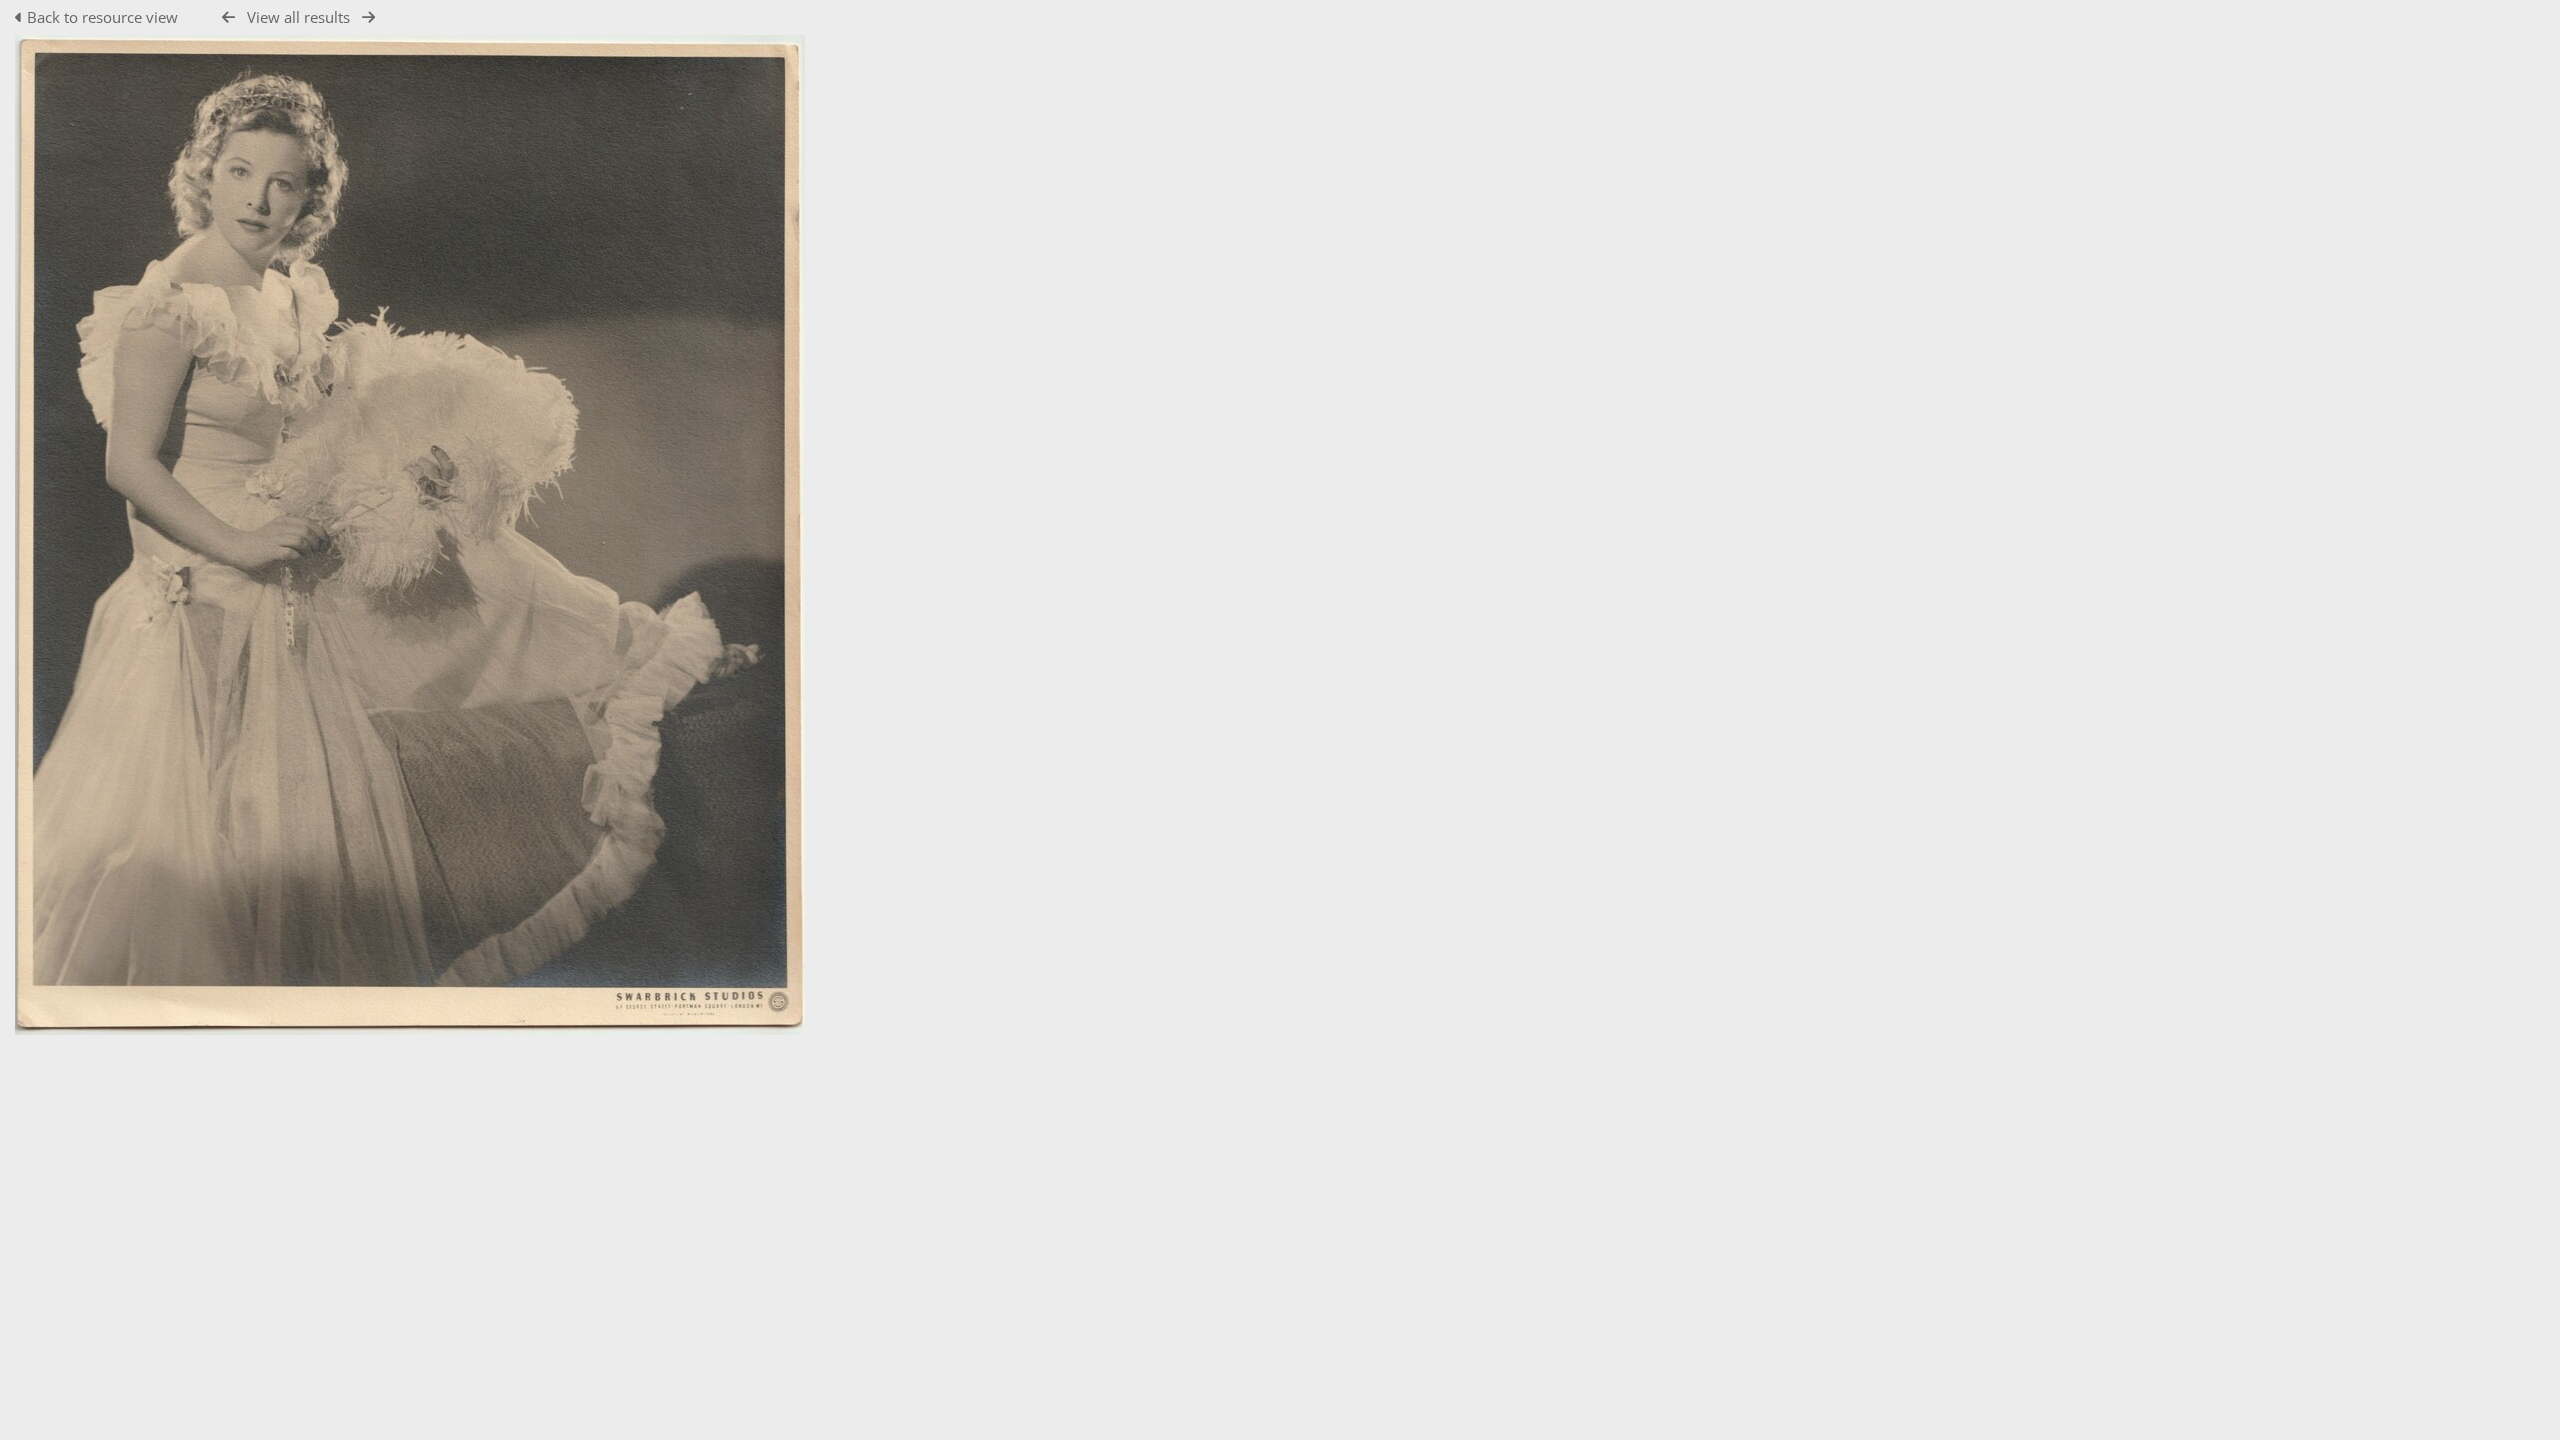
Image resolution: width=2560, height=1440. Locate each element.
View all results (298, 17)
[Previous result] (228, 17)
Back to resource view (102, 17)
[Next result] (368, 17)
